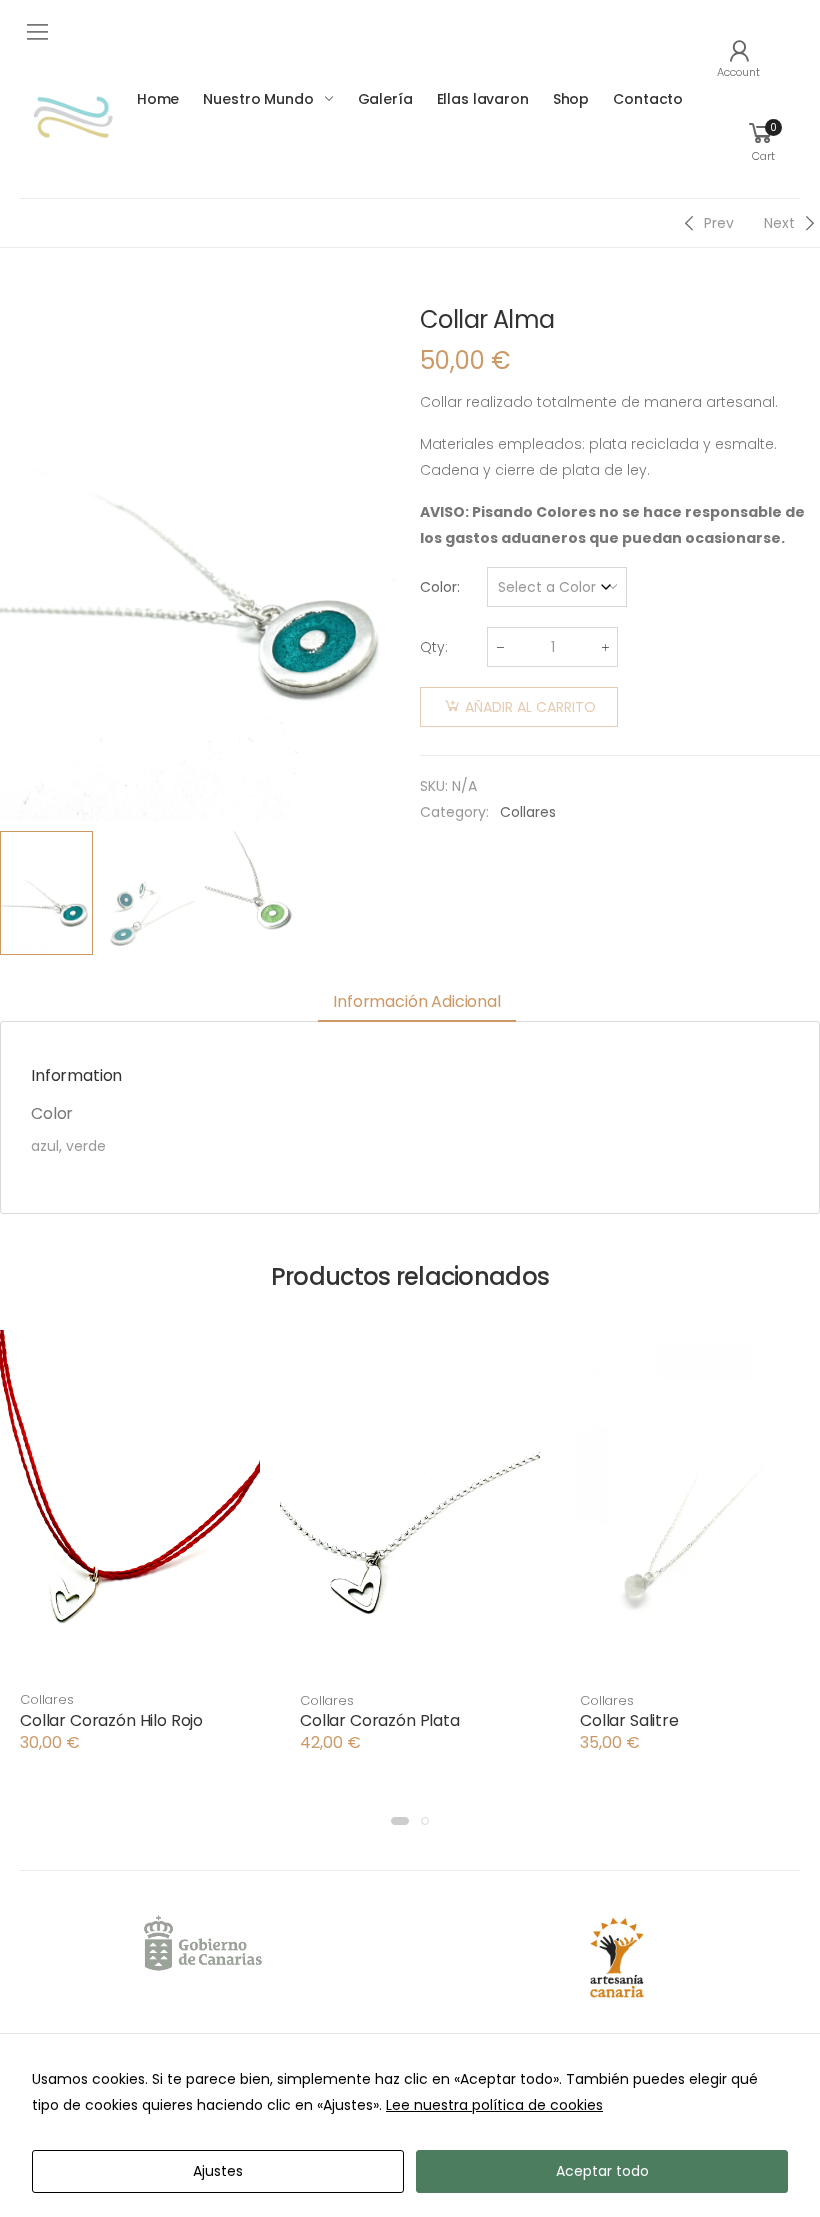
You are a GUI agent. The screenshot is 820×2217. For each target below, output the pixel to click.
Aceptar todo (602, 2171)
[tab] (417, 1003)
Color (438, 587)
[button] (130, 1656)
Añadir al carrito (530, 707)
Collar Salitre (629, 1720)
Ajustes (218, 2171)
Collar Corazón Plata (380, 1720)
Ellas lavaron (483, 99)
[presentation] (403, 555)
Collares (528, 812)
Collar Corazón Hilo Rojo (111, 1720)
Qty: (434, 647)
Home (158, 99)
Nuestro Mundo (258, 99)
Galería (385, 99)
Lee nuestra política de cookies (494, 2105)
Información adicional (417, 1001)
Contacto (648, 99)
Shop (571, 99)
